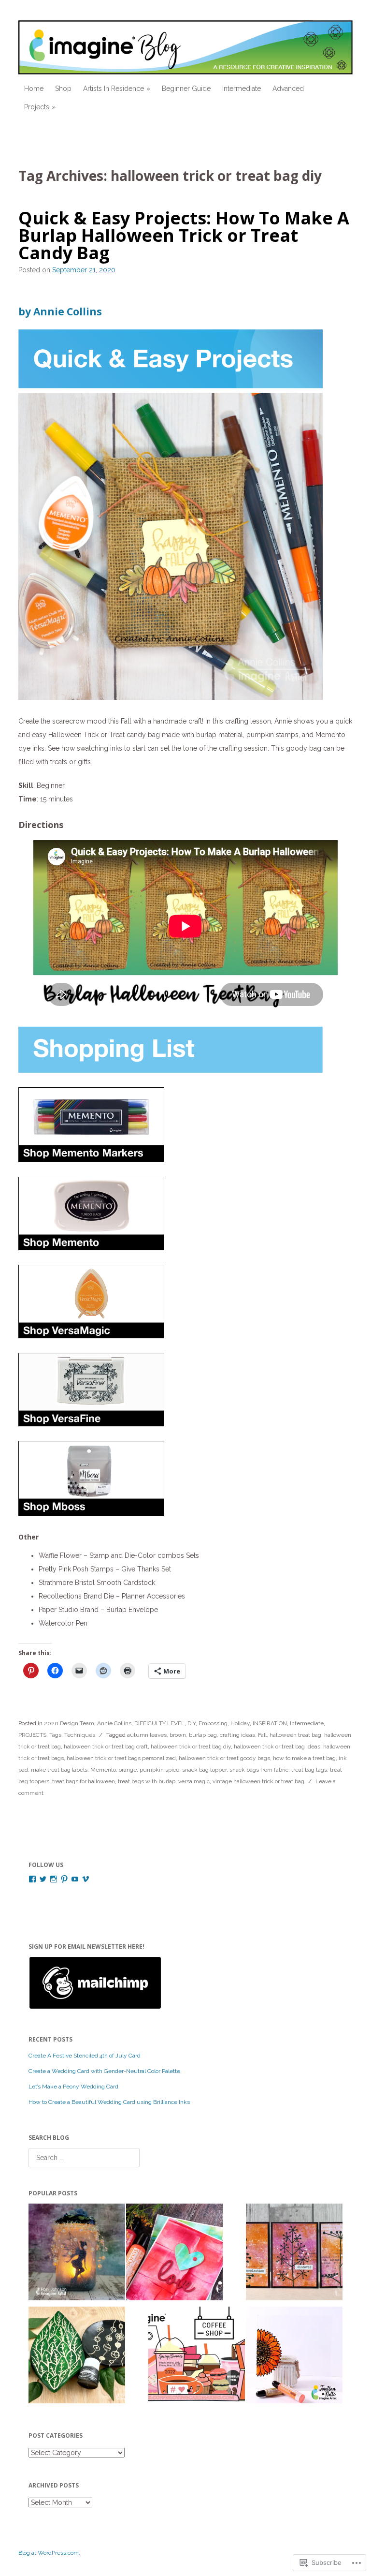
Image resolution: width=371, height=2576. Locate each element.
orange (128, 1770)
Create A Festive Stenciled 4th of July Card (85, 2056)
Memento (103, 1770)
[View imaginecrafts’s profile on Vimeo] (86, 1879)
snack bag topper (204, 1770)
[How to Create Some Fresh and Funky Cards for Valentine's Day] (174, 2254)
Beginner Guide (186, 89)
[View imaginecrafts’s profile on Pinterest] (64, 1879)
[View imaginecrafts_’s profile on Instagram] (54, 1879)
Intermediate (242, 89)
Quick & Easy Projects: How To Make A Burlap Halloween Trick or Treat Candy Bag (184, 235)
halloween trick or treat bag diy (191, 1747)
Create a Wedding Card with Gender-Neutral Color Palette (105, 2071)
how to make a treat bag (304, 1758)
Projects (37, 107)
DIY (192, 1723)
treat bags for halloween (84, 1781)
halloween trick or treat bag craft (106, 1747)
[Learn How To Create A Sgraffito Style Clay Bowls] (77, 2357)
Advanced (288, 89)
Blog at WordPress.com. (49, 2553)
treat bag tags (309, 1770)
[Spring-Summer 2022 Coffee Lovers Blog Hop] (197, 2357)
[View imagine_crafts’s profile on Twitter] (43, 1879)
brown (178, 1735)
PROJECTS (32, 1735)
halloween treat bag (295, 1735)
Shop (63, 89)
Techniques (80, 1735)
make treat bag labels (59, 1770)
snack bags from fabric (259, 1770)
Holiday (240, 1723)
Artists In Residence (114, 89)
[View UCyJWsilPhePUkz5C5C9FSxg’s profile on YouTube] (75, 1879)
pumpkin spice (159, 1770)
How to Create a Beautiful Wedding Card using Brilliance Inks (109, 2102)
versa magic (194, 1781)
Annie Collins (114, 1723)
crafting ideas (237, 1735)
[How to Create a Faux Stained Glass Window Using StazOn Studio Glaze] (294, 2357)
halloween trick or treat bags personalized (121, 1758)
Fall (262, 1735)
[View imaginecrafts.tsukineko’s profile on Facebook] (32, 1879)
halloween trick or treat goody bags (224, 1758)
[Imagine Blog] (185, 47)
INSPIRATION (270, 1723)
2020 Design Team (69, 1723)
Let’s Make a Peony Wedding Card (73, 2087)
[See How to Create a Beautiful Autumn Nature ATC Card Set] (294, 2254)
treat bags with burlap (147, 1781)
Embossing (213, 1723)
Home (34, 89)
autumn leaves (147, 1735)
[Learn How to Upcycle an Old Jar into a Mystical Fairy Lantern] (77, 2254)
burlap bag (203, 1735)
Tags (55, 1735)
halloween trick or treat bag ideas (277, 1747)
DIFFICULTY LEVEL (159, 1723)
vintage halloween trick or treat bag (258, 1781)
